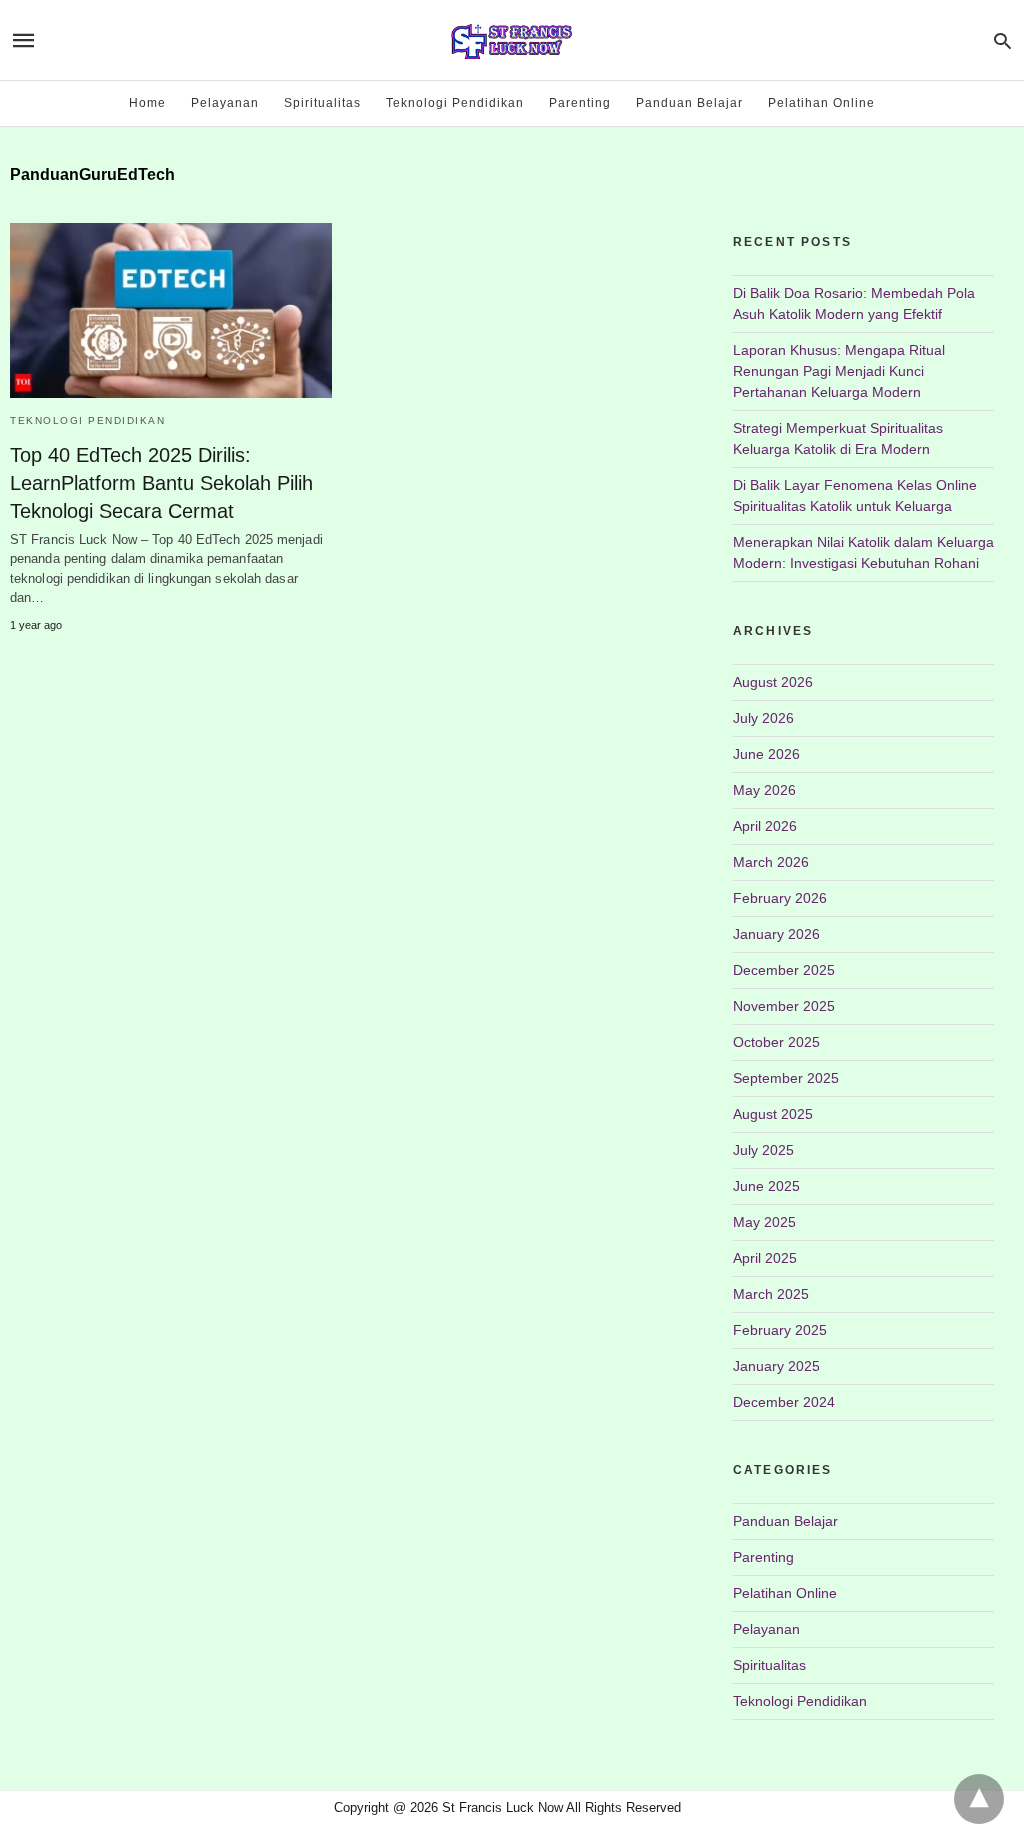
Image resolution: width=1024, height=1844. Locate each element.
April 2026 (765, 826)
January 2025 (776, 1366)
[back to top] (979, 1799)
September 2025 (786, 1078)
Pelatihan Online (821, 103)
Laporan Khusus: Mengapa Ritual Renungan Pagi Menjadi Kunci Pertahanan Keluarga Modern (839, 371)
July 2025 (763, 1150)
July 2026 (763, 718)
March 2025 (771, 1294)
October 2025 (776, 1042)
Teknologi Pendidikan (455, 103)
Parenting (580, 103)
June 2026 (766, 754)
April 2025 (765, 1258)
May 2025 (764, 1222)
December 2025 (784, 970)
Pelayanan (225, 103)
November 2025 (784, 1006)
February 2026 (780, 898)
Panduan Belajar (689, 103)
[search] (1002, 40)
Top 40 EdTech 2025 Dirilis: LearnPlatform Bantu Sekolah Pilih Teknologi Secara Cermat (161, 483)
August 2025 (773, 1114)
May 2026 (764, 790)
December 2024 (784, 1402)
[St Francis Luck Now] (511, 40)
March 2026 (771, 862)
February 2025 (780, 1330)
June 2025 (766, 1186)
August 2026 (773, 682)
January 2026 (776, 934)
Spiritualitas (322, 103)
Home (147, 103)
